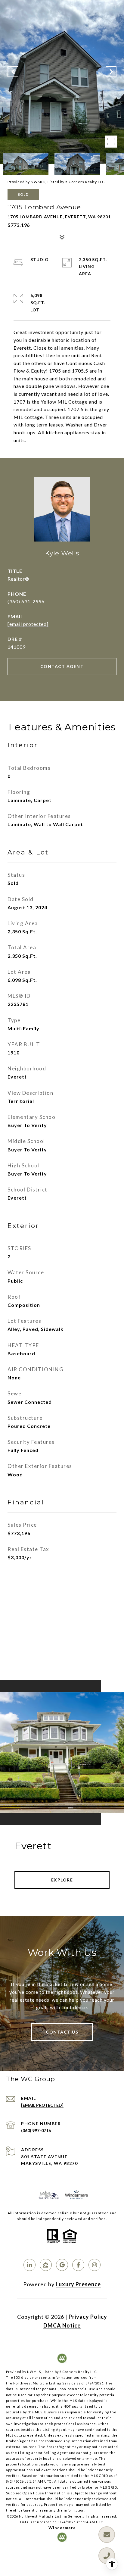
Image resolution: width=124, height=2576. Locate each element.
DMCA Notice (62, 2325)
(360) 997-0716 (36, 2130)
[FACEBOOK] (78, 2265)
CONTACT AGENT (62, 666)
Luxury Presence (78, 2284)
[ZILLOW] (46, 2265)
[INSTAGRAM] (95, 2265)
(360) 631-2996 (26, 601)
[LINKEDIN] (29, 2265)
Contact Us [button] (62, 2032)
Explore (62, 1880)
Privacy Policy (88, 2317)
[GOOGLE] (62, 2265)
